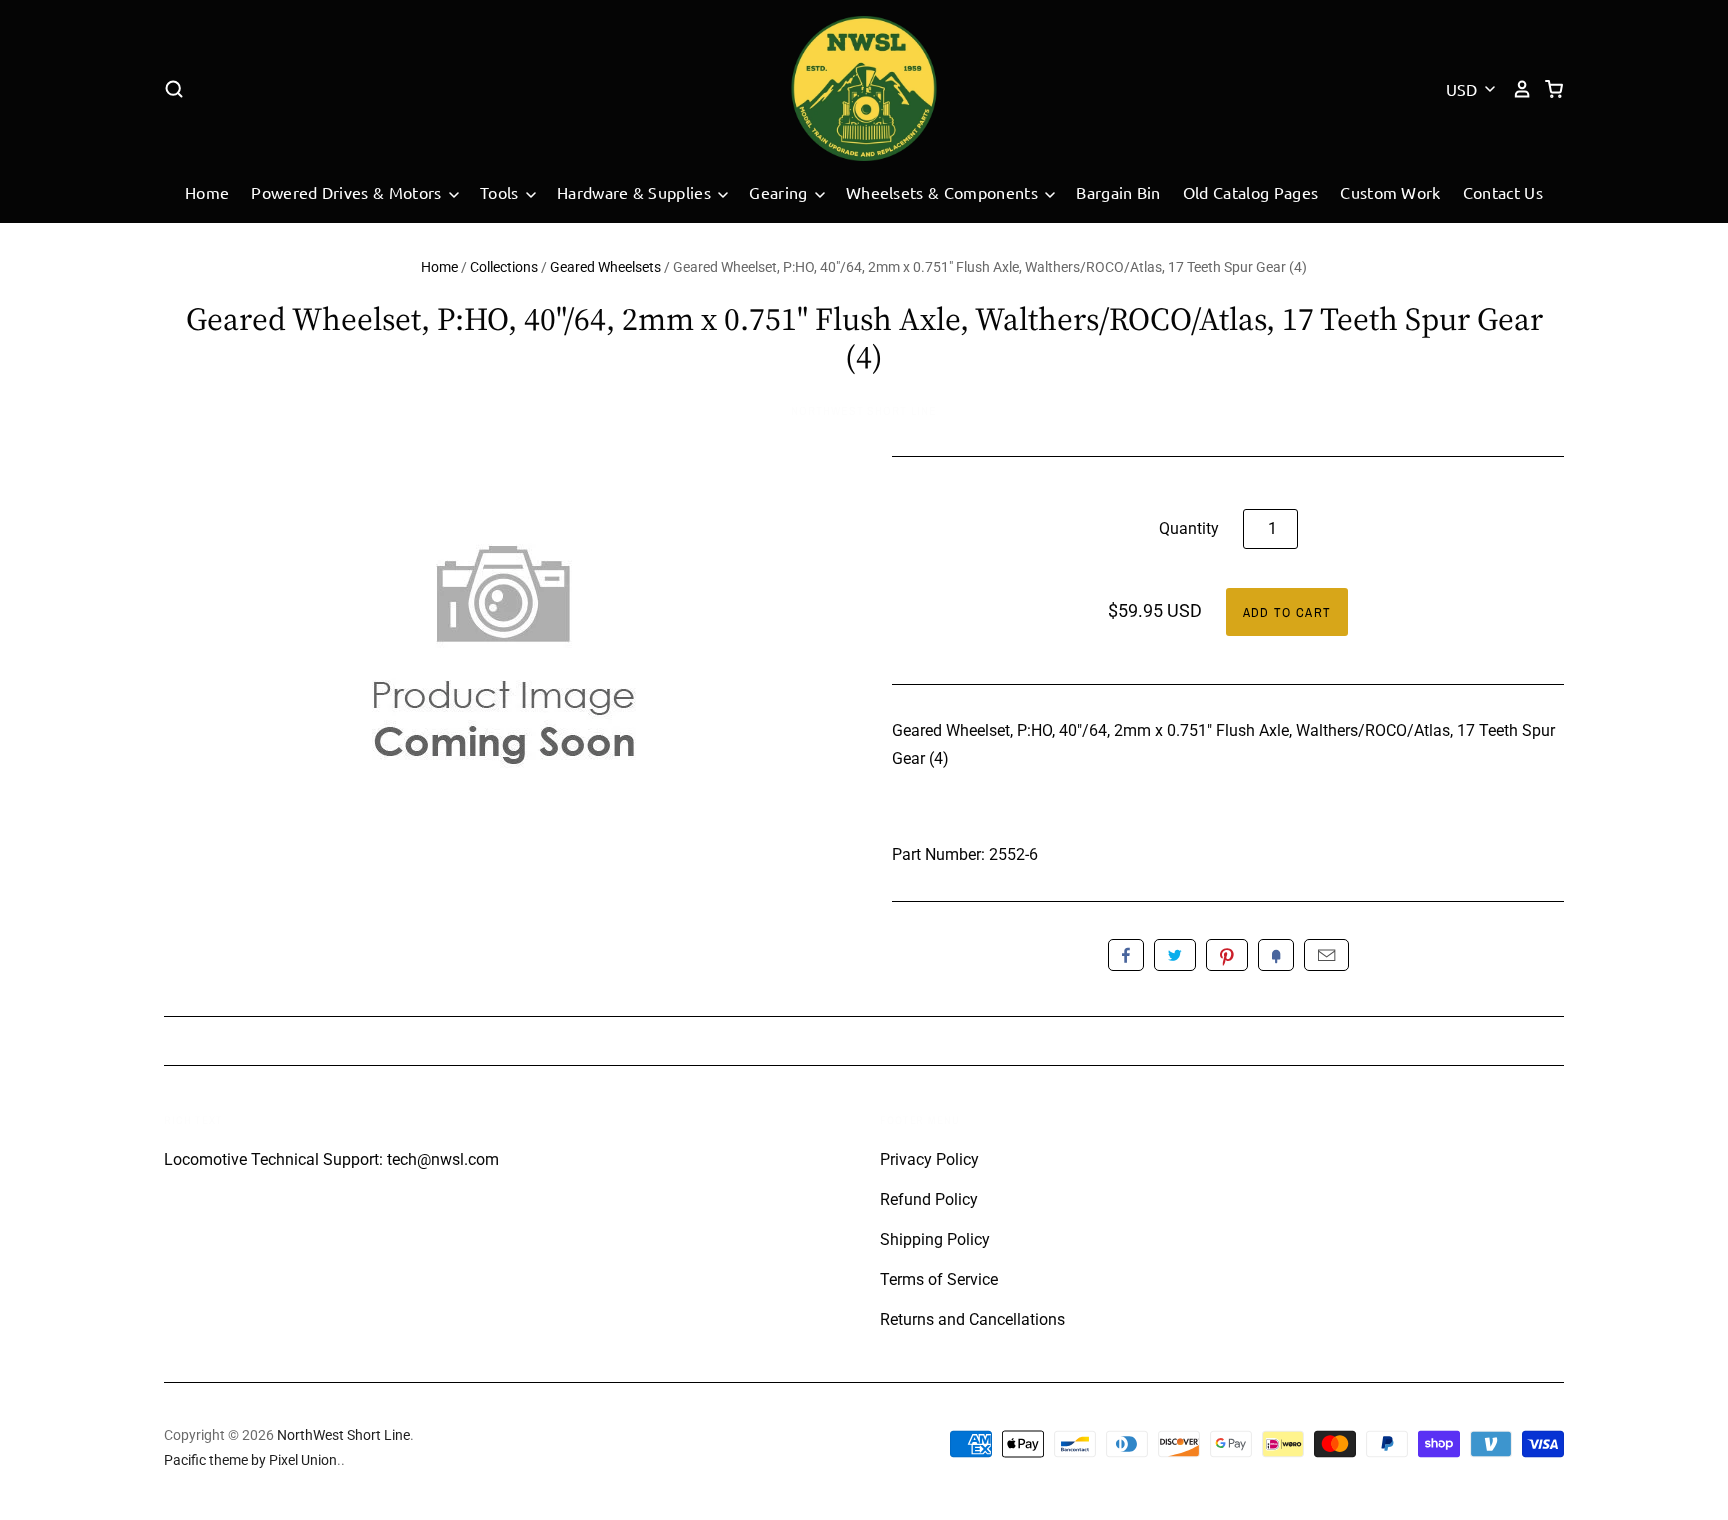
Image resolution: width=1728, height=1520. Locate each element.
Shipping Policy (935, 1239)
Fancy (1276, 955)
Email (1326, 955)
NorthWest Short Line (864, 411)
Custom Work (1390, 192)
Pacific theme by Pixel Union (250, 1460)
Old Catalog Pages (1250, 192)
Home (207, 192)
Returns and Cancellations (972, 1319)
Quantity (1189, 528)
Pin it (1227, 955)
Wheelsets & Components (944, 192)
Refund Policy (929, 1199)
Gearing (780, 192)
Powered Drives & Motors (348, 192)
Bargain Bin (1118, 192)
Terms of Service (939, 1279)
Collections (504, 267)
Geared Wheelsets (605, 267)
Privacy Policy (929, 1159)
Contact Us (1503, 192)
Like (1126, 955)
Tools (501, 192)
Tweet (1175, 955)
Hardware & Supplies (636, 192)
